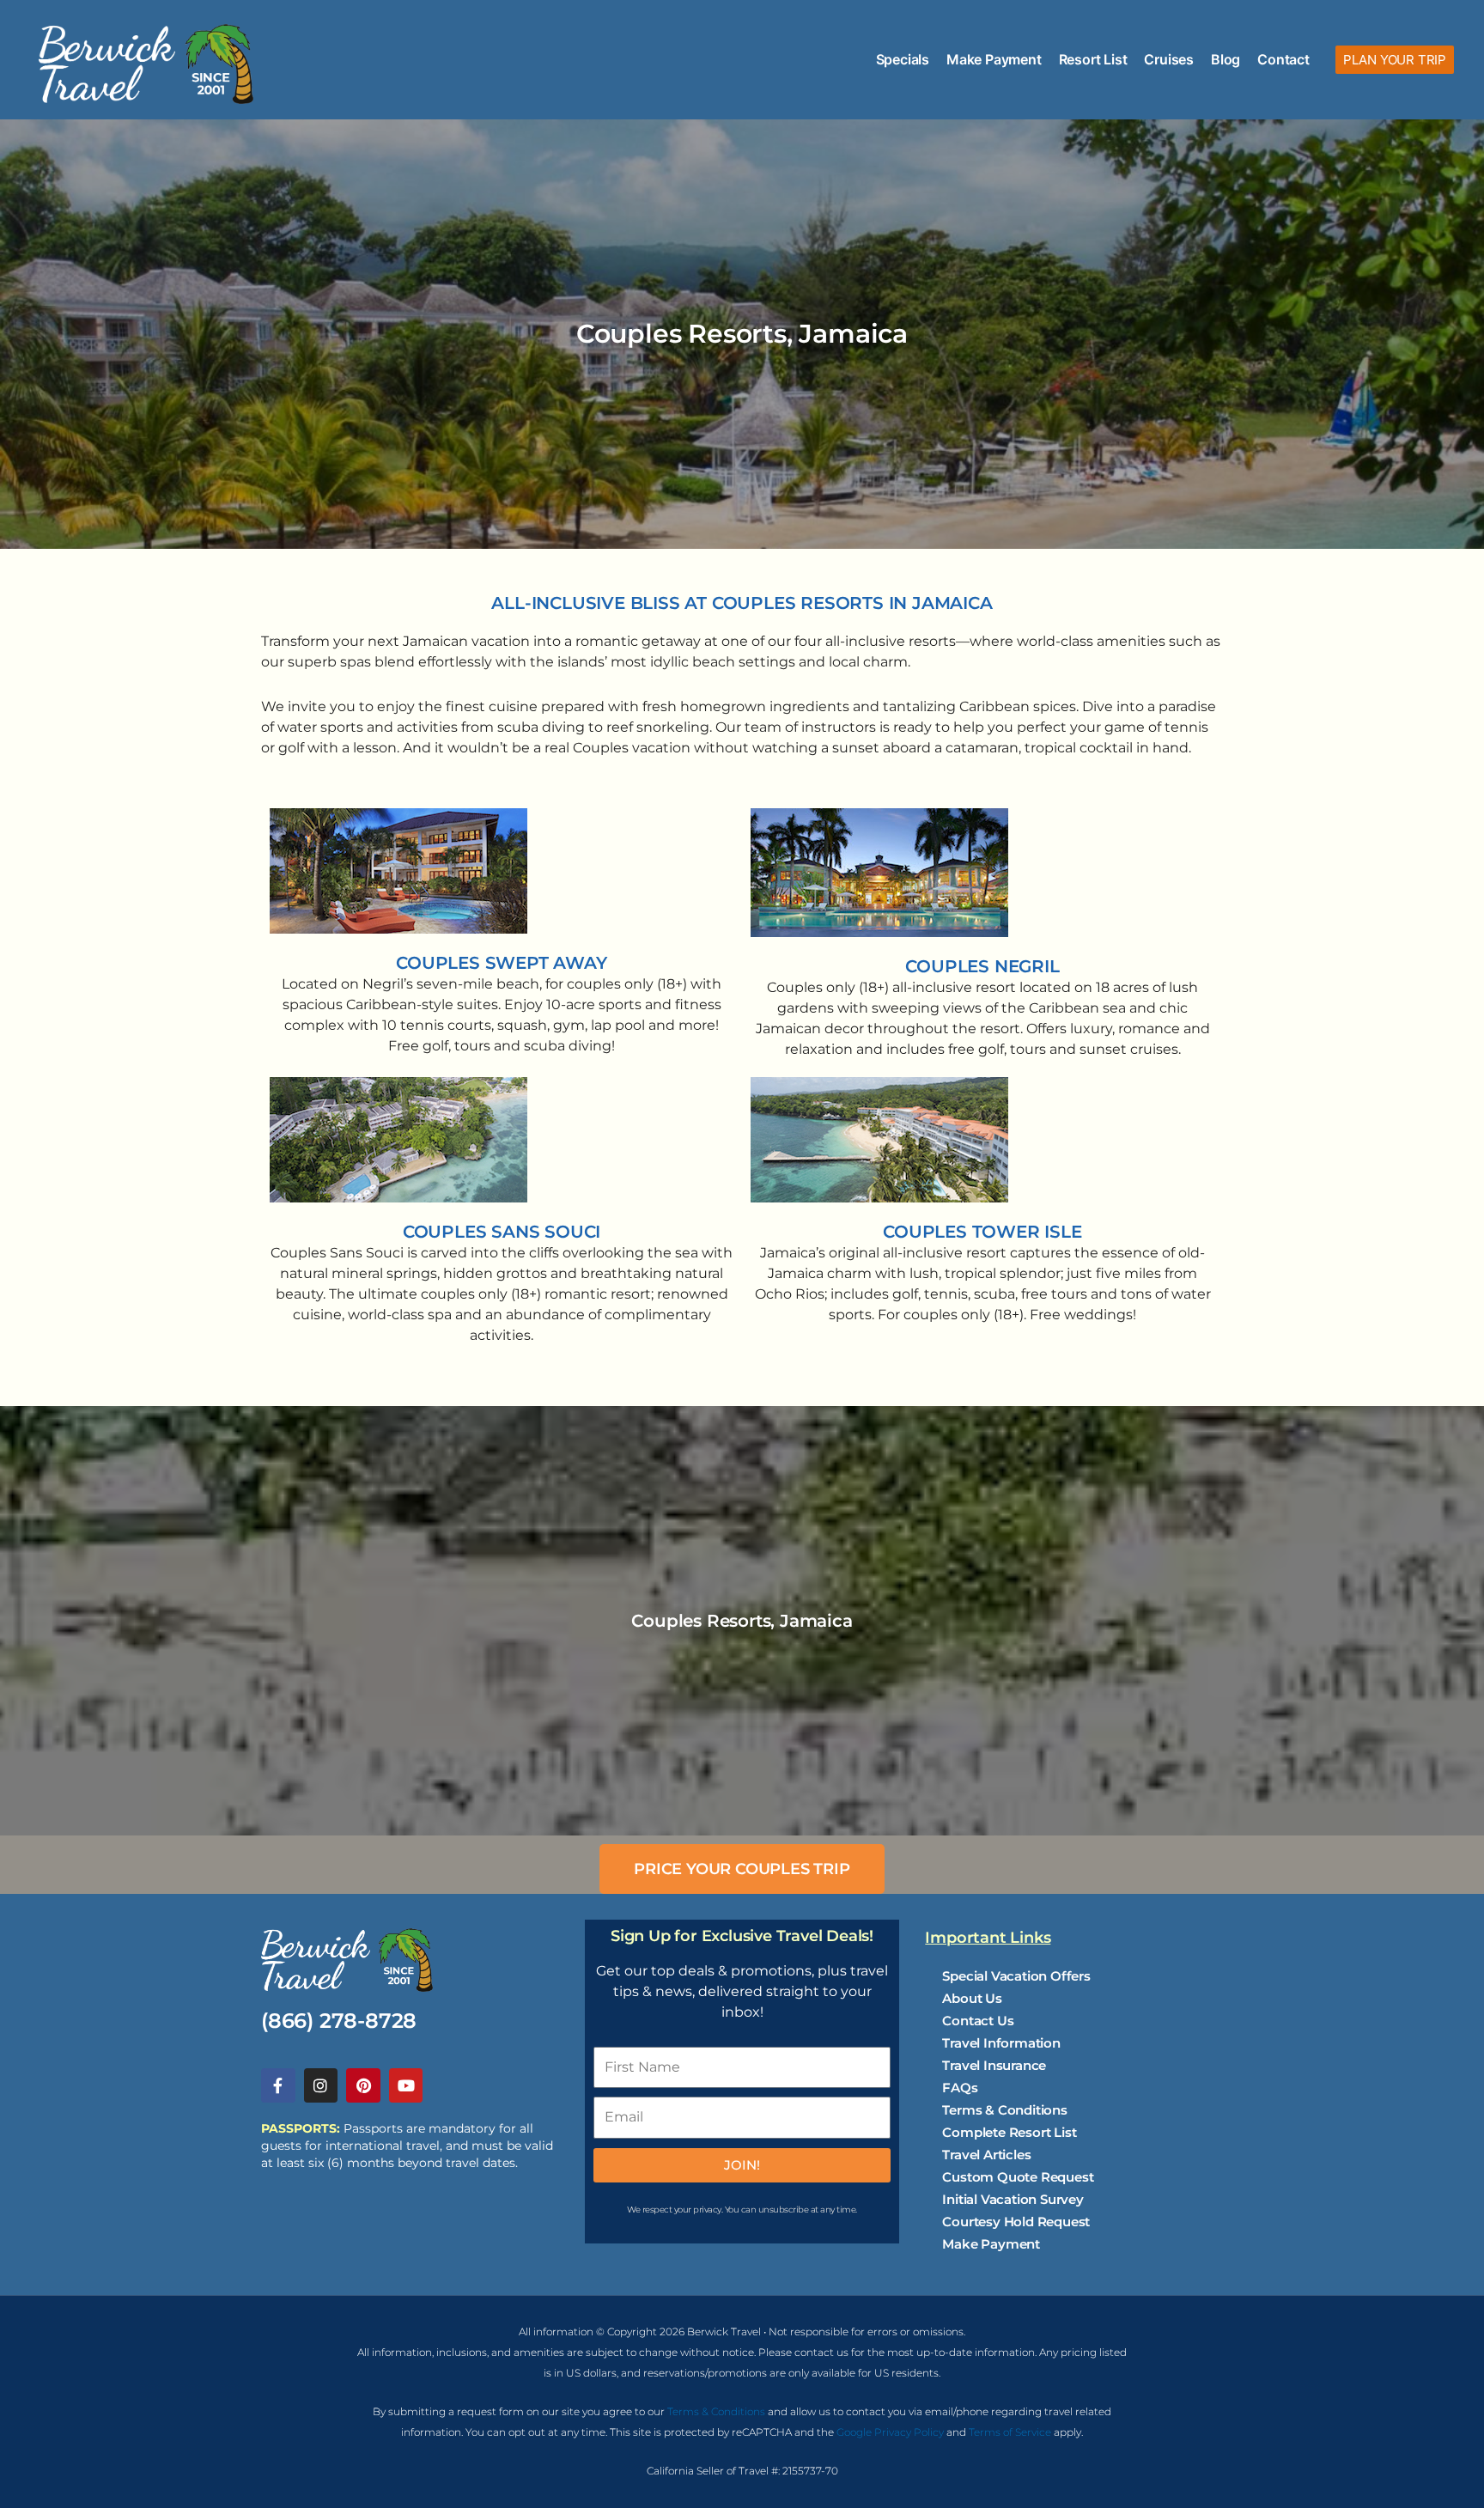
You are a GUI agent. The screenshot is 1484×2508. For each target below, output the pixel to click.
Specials (903, 59)
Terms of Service (1010, 2432)
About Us (972, 1998)
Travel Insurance (994, 2065)
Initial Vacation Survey (1013, 2199)
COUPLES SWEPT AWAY (501, 963)
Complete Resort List (1009, 2132)
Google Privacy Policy (890, 2432)
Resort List (1093, 59)
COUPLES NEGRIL (982, 966)
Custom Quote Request (1018, 2177)
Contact (1283, 59)
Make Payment (994, 59)
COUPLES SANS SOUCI (502, 1232)
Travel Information (1001, 2043)
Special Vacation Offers (1016, 1976)
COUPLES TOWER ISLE (982, 1232)
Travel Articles (986, 2155)
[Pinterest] (363, 2085)
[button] (1395, 60)
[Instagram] (321, 2085)
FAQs (960, 2088)
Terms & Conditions (1004, 2110)
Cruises (1169, 59)
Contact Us (978, 2021)
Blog (1226, 59)
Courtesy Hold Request (1016, 2222)
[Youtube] (406, 2085)
